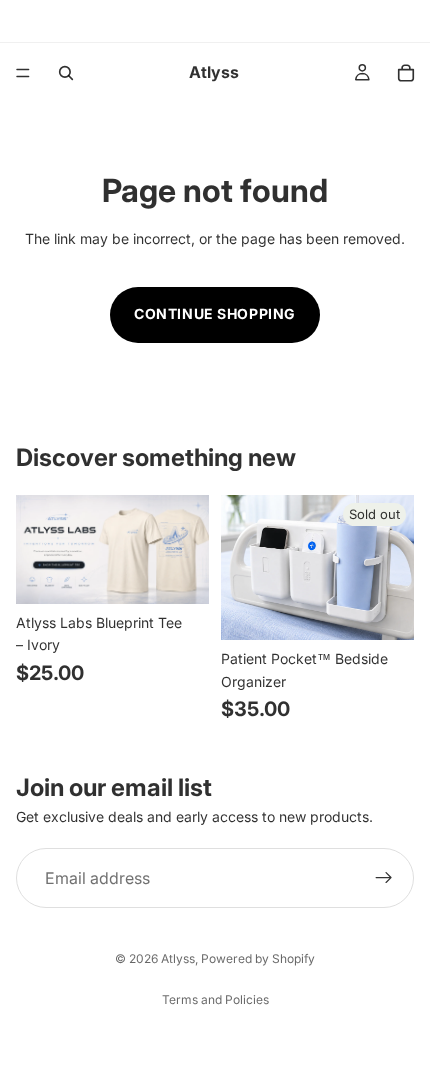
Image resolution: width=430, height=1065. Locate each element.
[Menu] (23, 73)
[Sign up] (384, 878)
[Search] (66, 73)
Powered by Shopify (258, 958)
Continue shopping (215, 313)
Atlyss (178, 958)
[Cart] (406, 73)
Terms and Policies (215, 999)
